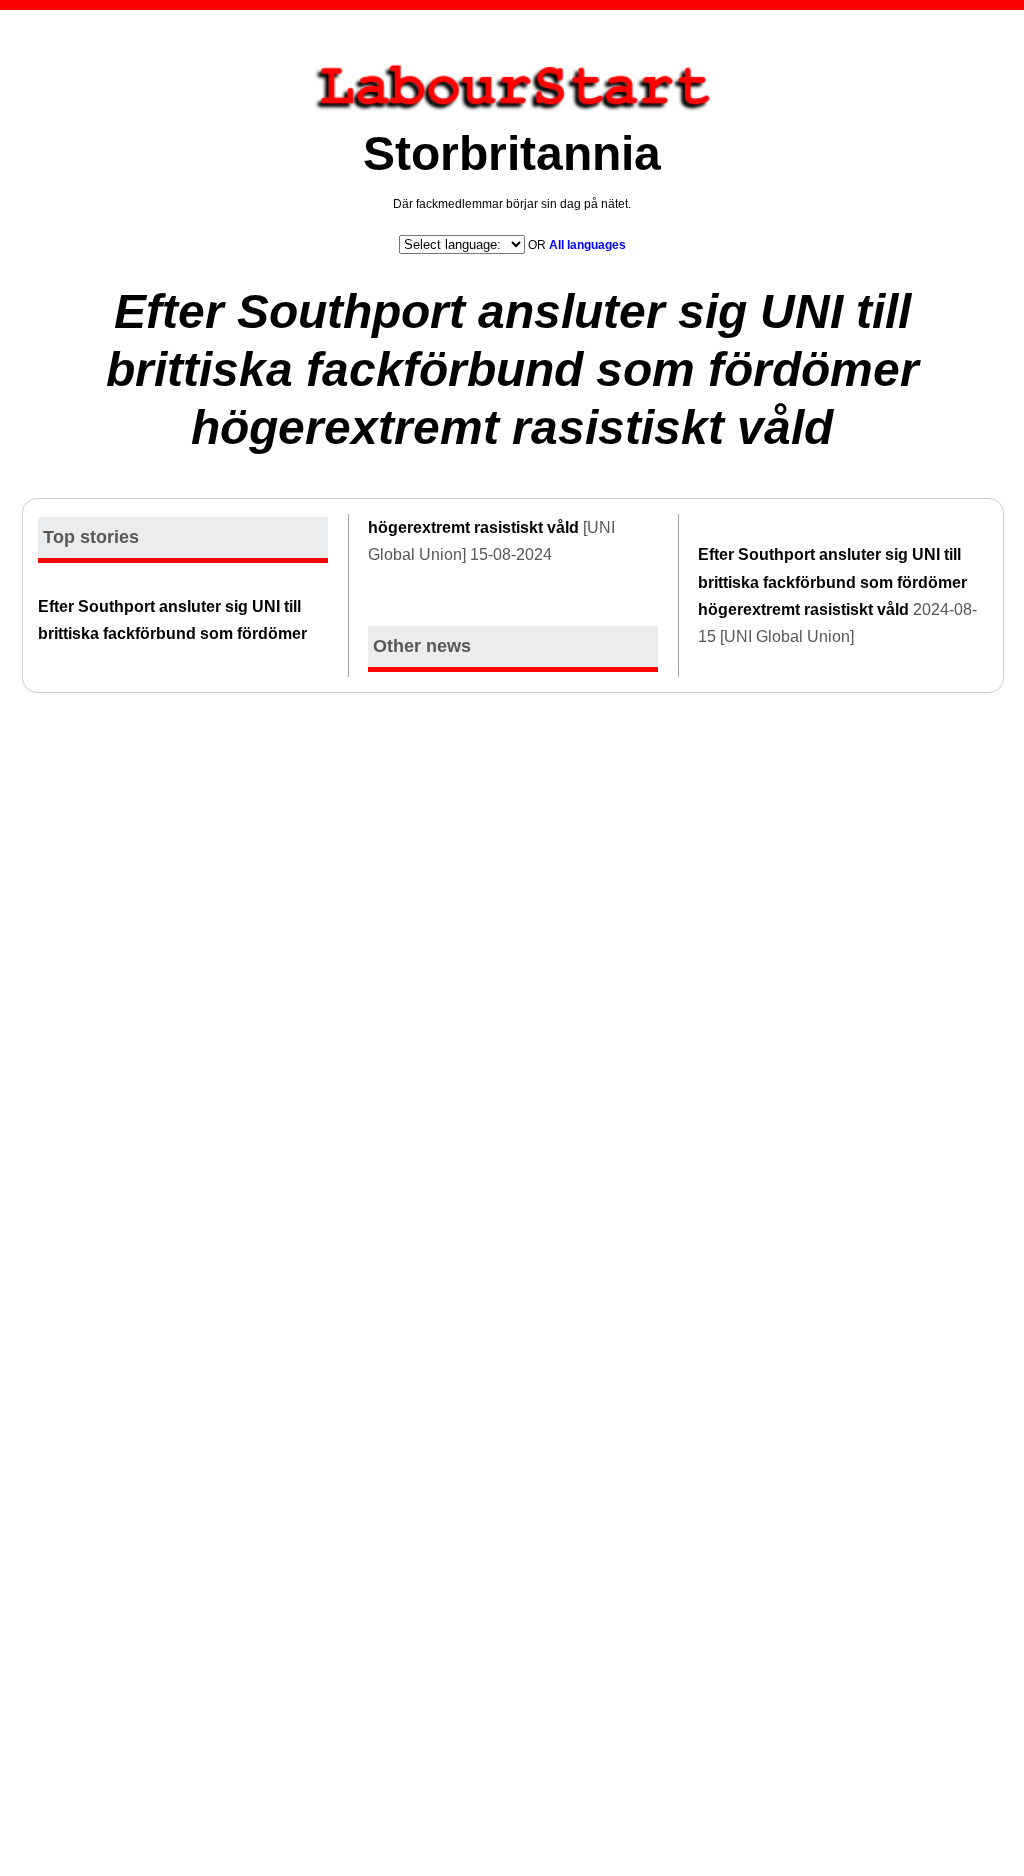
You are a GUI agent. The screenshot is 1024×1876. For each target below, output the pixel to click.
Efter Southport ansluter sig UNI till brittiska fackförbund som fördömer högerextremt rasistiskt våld (512, 369)
